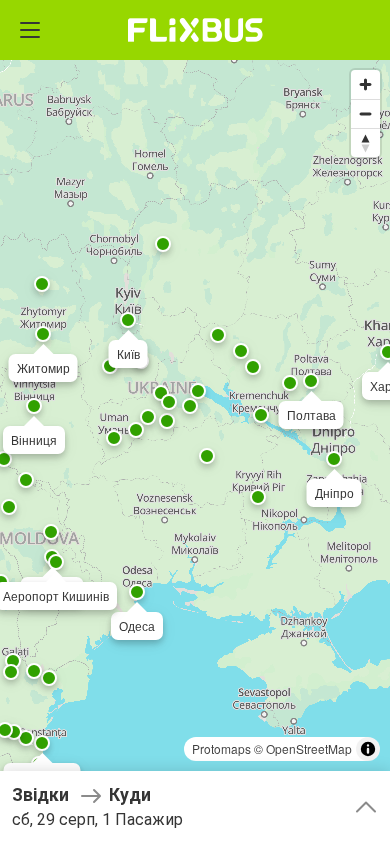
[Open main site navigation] (30, 30)
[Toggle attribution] (368, 749)
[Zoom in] (365, 84)
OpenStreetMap (309, 748)
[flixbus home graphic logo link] (195, 30)
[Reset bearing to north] (365, 142)
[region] (195, 422)
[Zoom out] (365, 113)
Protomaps (221, 748)
